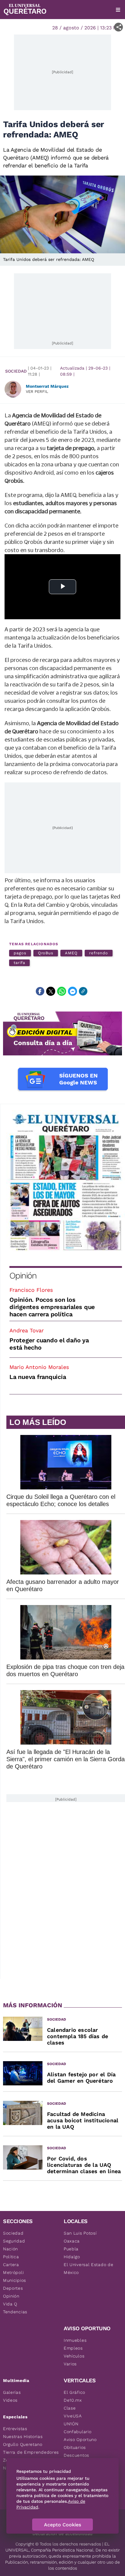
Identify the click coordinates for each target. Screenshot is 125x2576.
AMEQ (71, 953)
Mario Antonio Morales (39, 1367)
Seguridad (14, 2241)
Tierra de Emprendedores (31, 2452)
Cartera (11, 2265)
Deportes (13, 2288)
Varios (70, 2364)
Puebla (71, 2249)
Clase (70, 2408)
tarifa (19, 963)
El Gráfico (74, 2392)
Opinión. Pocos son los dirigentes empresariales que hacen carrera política (52, 1307)
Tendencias (15, 2312)
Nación (10, 2249)
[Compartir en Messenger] (73, 991)
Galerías (12, 2392)
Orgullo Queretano (23, 2444)
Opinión (23, 1276)
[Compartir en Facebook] (40, 991)
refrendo (99, 953)
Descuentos (76, 2455)
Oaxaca (72, 2241)
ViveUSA (73, 2416)
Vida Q (10, 2304)
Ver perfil (37, 391)
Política (11, 2257)
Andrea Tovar (27, 1330)
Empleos (73, 2348)
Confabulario (78, 2432)
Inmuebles (75, 2340)
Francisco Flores (31, 1290)
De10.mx (73, 2400)
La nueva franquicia (38, 1377)
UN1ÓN (71, 2424)
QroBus (46, 953)
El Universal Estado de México (88, 2268)
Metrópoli (13, 2272)
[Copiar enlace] (83, 991)
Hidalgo (72, 2257)
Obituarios (75, 2447)
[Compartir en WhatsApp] (62, 991)
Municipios (15, 2280)
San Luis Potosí (80, 2233)
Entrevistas (15, 2429)
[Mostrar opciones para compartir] (118, 27)
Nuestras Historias (23, 2436)
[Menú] (118, 10)
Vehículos (74, 2356)
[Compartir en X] (51, 991)
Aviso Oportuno (80, 2439)
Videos (10, 2400)
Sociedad (16, 371)
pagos (20, 953)
